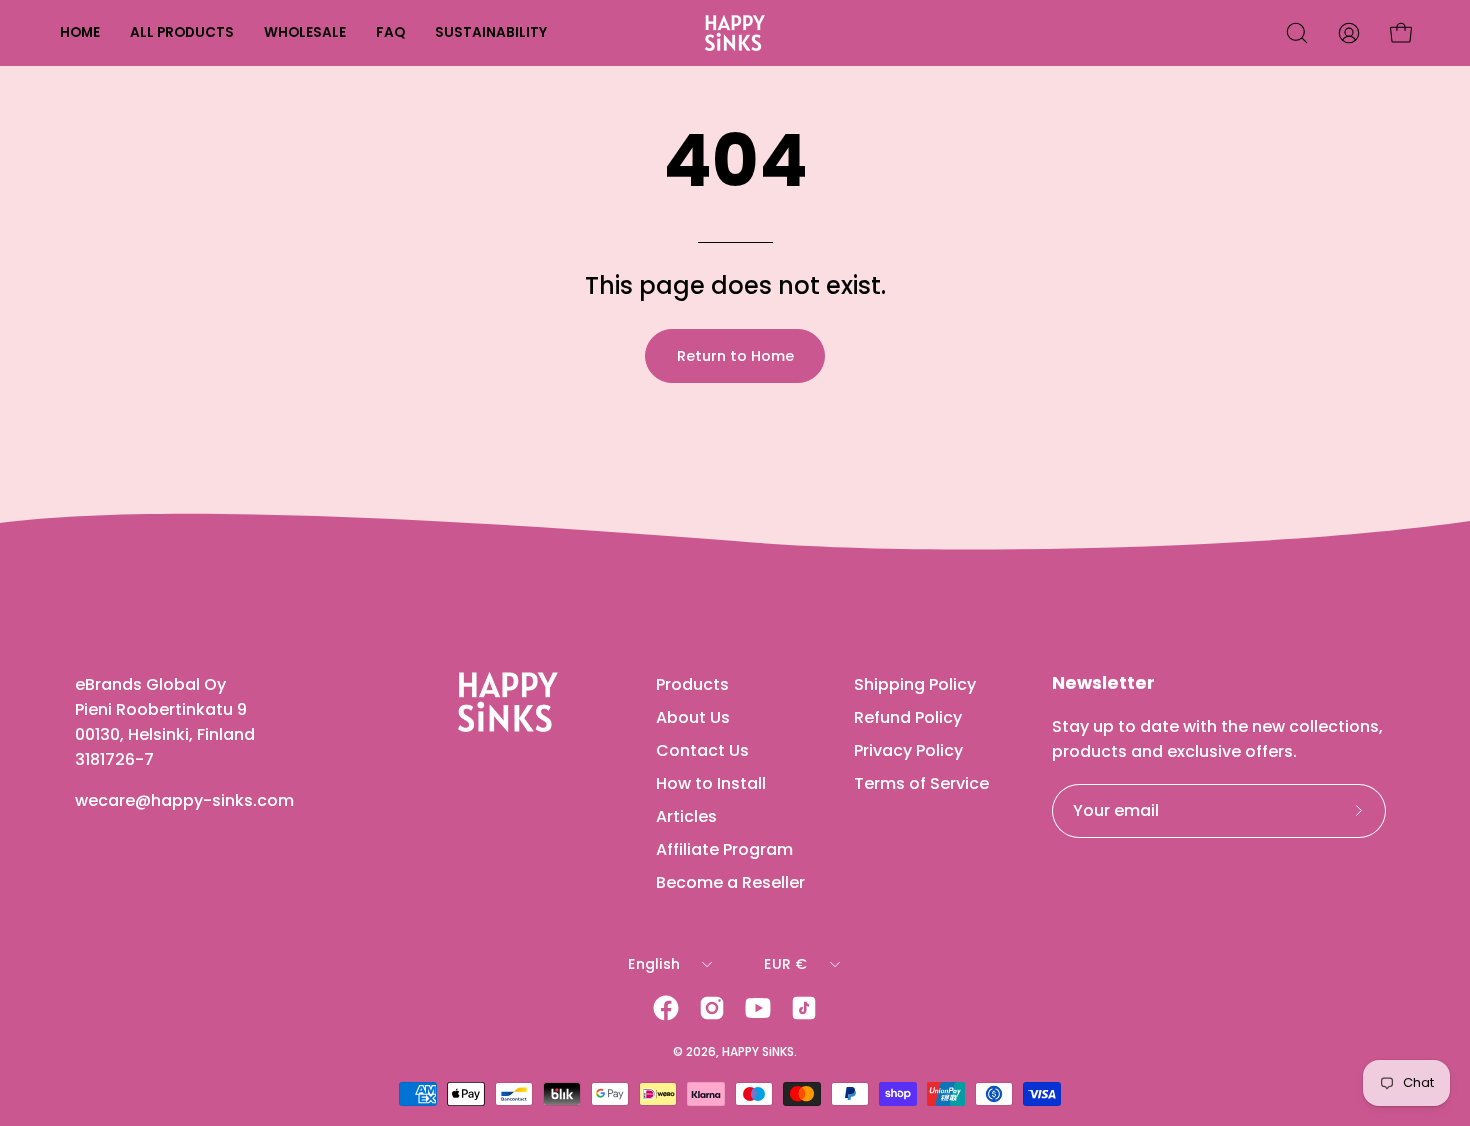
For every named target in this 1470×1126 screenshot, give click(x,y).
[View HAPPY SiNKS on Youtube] (758, 1008)
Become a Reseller (730, 882)
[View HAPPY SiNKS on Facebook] (666, 1008)
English (654, 964)
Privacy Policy (908, 750)
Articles (686, 816)
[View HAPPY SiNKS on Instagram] (712, 1008)
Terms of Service (921, 783)
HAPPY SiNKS (758, 1051)
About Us (693, 717)
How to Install (711, 783)
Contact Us (702, 750)
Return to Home (735, 356)
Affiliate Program (724, 849)
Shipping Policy (915, 684)
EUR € (785, 964)
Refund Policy (908, 717)
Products (692, 684)
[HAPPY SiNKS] (735, 33)
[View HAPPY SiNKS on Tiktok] (804, 1008)
